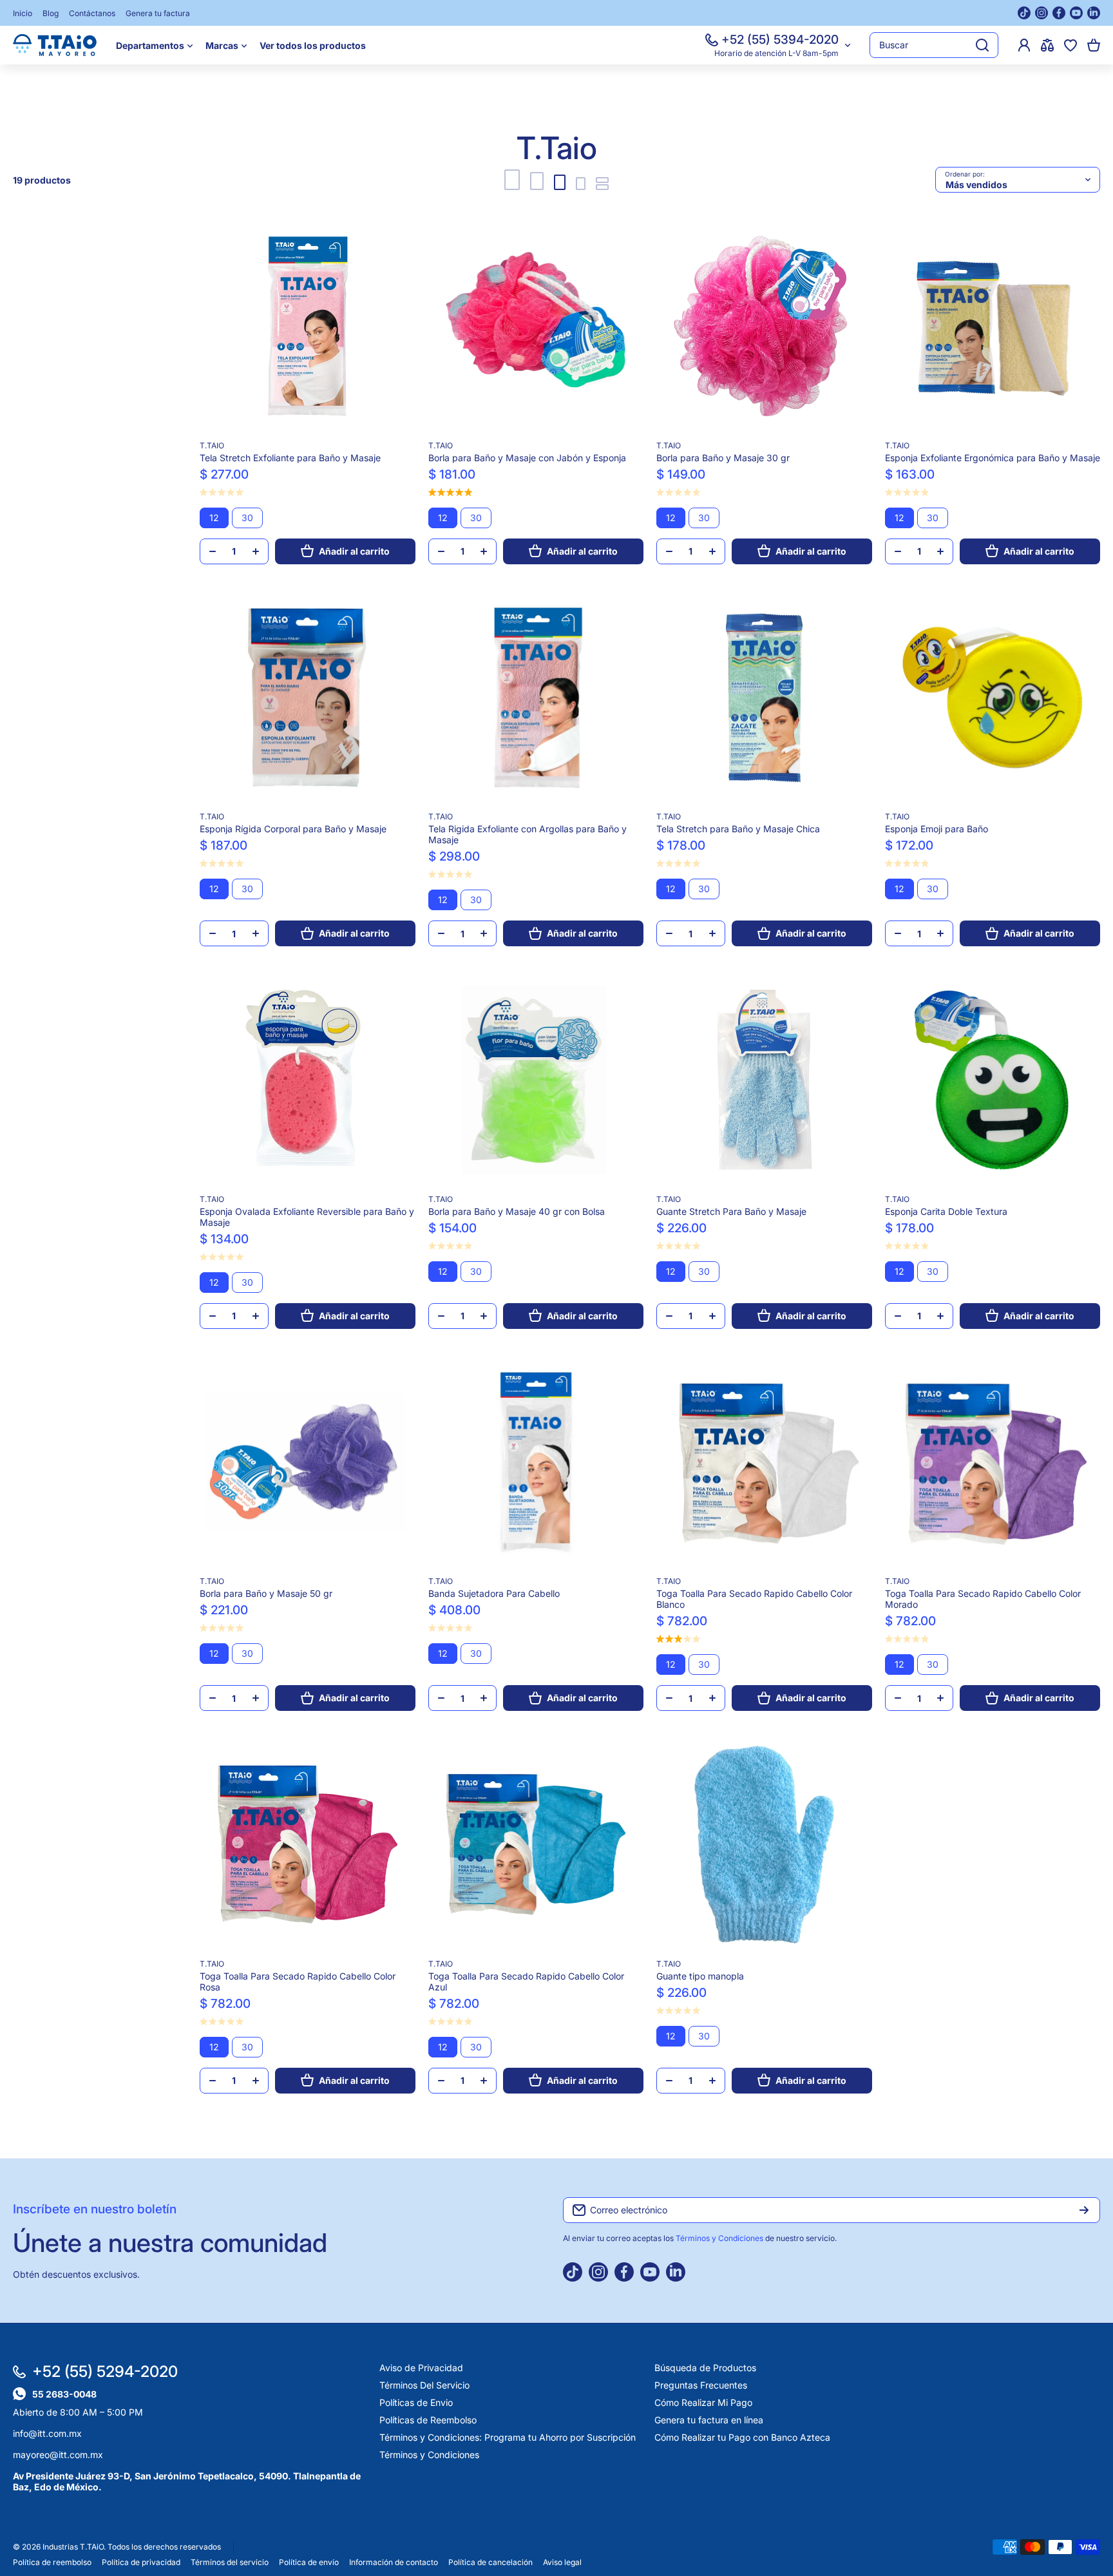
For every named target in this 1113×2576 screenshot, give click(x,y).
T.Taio (212, 445)
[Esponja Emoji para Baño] (993, 698)
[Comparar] (1047, 45)
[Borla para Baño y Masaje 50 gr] (308, 1463)
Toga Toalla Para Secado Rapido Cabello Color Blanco (754, 1599)
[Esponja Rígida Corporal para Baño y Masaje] (308, 698)
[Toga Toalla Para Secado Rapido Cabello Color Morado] (993, 1463)
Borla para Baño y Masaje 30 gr (723, 458)
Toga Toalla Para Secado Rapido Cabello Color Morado (983, 1599)
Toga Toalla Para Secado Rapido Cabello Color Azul (526, 1981)
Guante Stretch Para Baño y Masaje (731, 1211)
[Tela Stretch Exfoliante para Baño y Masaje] (308, 326)
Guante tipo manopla (700, 1976)
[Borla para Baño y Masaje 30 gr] (764, 326)
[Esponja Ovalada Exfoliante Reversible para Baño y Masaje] (308, 1080)
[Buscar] (982, 45)
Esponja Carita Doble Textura (946, 1211)
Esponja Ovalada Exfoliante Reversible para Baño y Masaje (307, 1217)
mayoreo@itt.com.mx (58, 2455)
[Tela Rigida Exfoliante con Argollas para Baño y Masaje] (536, 698)
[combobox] (934, 45)
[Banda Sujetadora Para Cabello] (536, 1463)
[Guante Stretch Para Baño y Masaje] (764, 1080)
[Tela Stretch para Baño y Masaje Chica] (764, 698)
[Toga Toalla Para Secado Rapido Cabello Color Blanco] (764, 1463)
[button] (1094, 45)
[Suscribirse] (1084, 2210)
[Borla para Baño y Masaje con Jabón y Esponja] (536, 326)
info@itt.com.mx (47, 2433)
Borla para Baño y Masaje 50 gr (266, 1593)
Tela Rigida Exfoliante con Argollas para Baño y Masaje (528, 834)
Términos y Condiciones (720, 2238)
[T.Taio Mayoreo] (55, 45)
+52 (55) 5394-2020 (780, 40)
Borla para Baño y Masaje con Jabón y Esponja (527, 458)
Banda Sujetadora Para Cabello (494, 1593)
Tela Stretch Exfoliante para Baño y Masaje (290, 458)
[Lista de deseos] (1070, 45)
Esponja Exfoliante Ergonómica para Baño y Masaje (993, 458)
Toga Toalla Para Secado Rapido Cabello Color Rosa (298, 1981)
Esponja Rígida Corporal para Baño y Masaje (293, 829)
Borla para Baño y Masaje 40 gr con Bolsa (517, 1211)
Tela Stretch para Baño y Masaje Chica (738, 829)
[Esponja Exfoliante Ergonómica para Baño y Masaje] (993, 326)
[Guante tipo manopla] (764, 1845)
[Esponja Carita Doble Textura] (993, 1080)
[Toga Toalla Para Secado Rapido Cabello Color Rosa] (308, 1845)
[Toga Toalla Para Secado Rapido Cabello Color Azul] (536, 1845)
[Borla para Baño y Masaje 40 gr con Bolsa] (536, 1080)
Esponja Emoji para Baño (937, 829)
